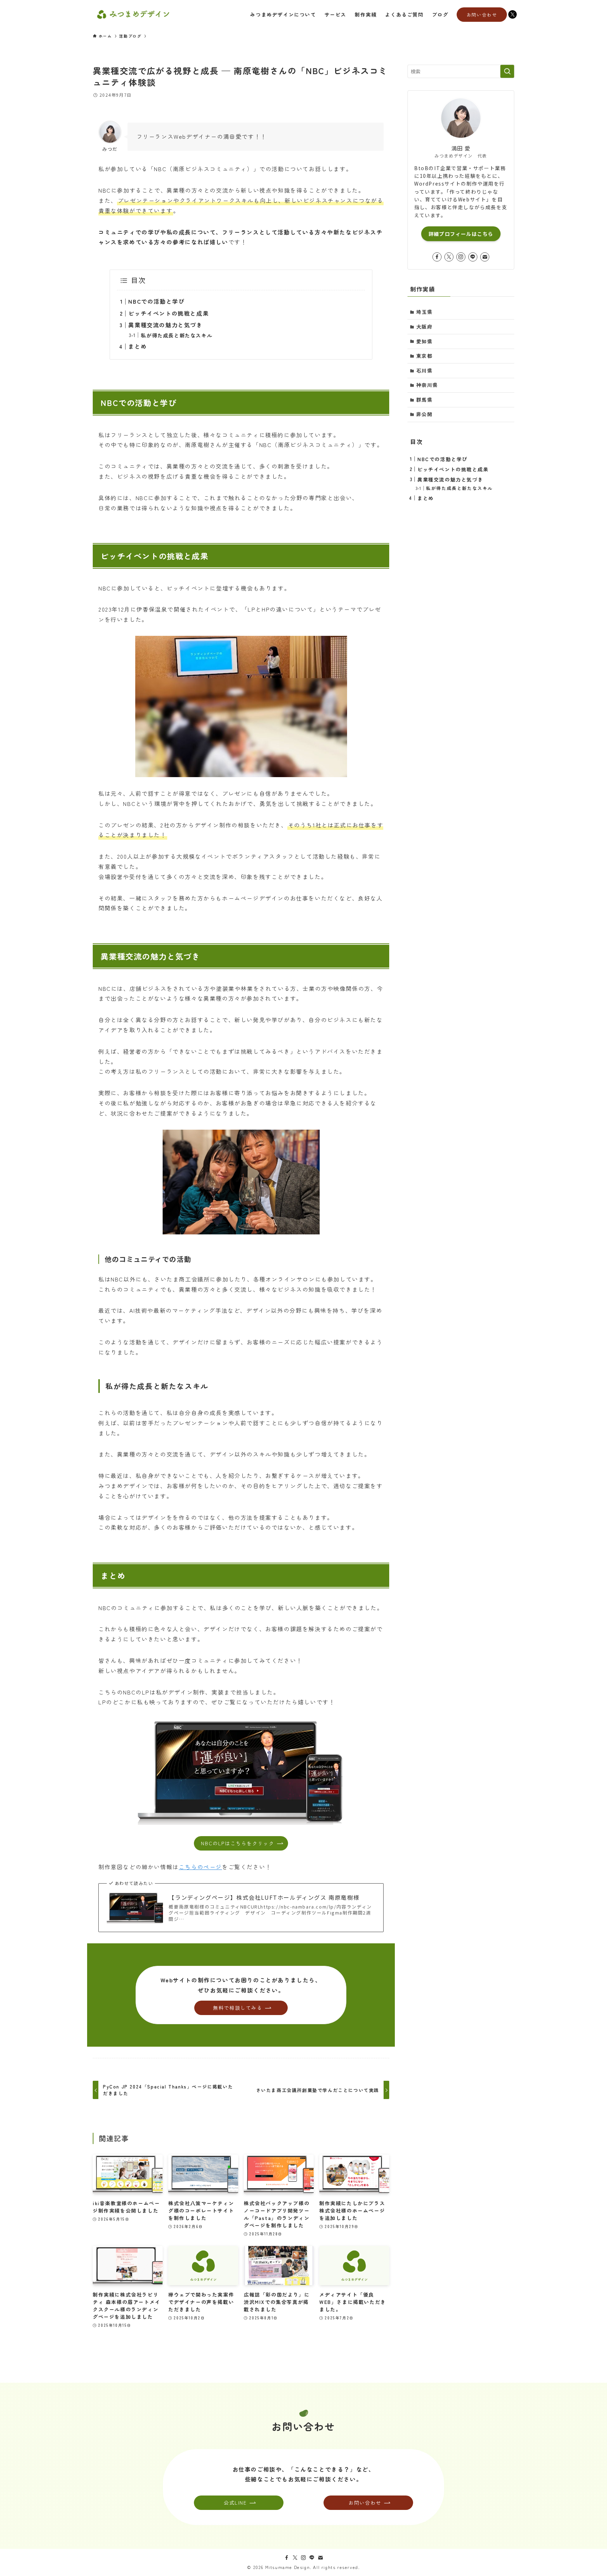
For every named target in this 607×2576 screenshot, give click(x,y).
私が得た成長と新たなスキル (177, 335)
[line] (473, 257)
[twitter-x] (449, 257)
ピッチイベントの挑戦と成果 (168, 313)
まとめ (138, 346)
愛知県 (425, 341)
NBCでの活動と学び (156, 301)
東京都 (425, 356)
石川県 (425, 370)
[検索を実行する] (507, 71)
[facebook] (437, 257)
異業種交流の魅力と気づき (165, 325)
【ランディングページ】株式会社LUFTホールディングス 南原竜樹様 (264, 1897)
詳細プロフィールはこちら (461, 234)
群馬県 (425, 400)
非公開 (425, 414)
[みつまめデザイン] (133, 14)
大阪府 (425, 327)
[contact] (485, 257)
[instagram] (461, 257)
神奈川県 (427, 385)
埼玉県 (425, 312)
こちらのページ (200, 1867)
